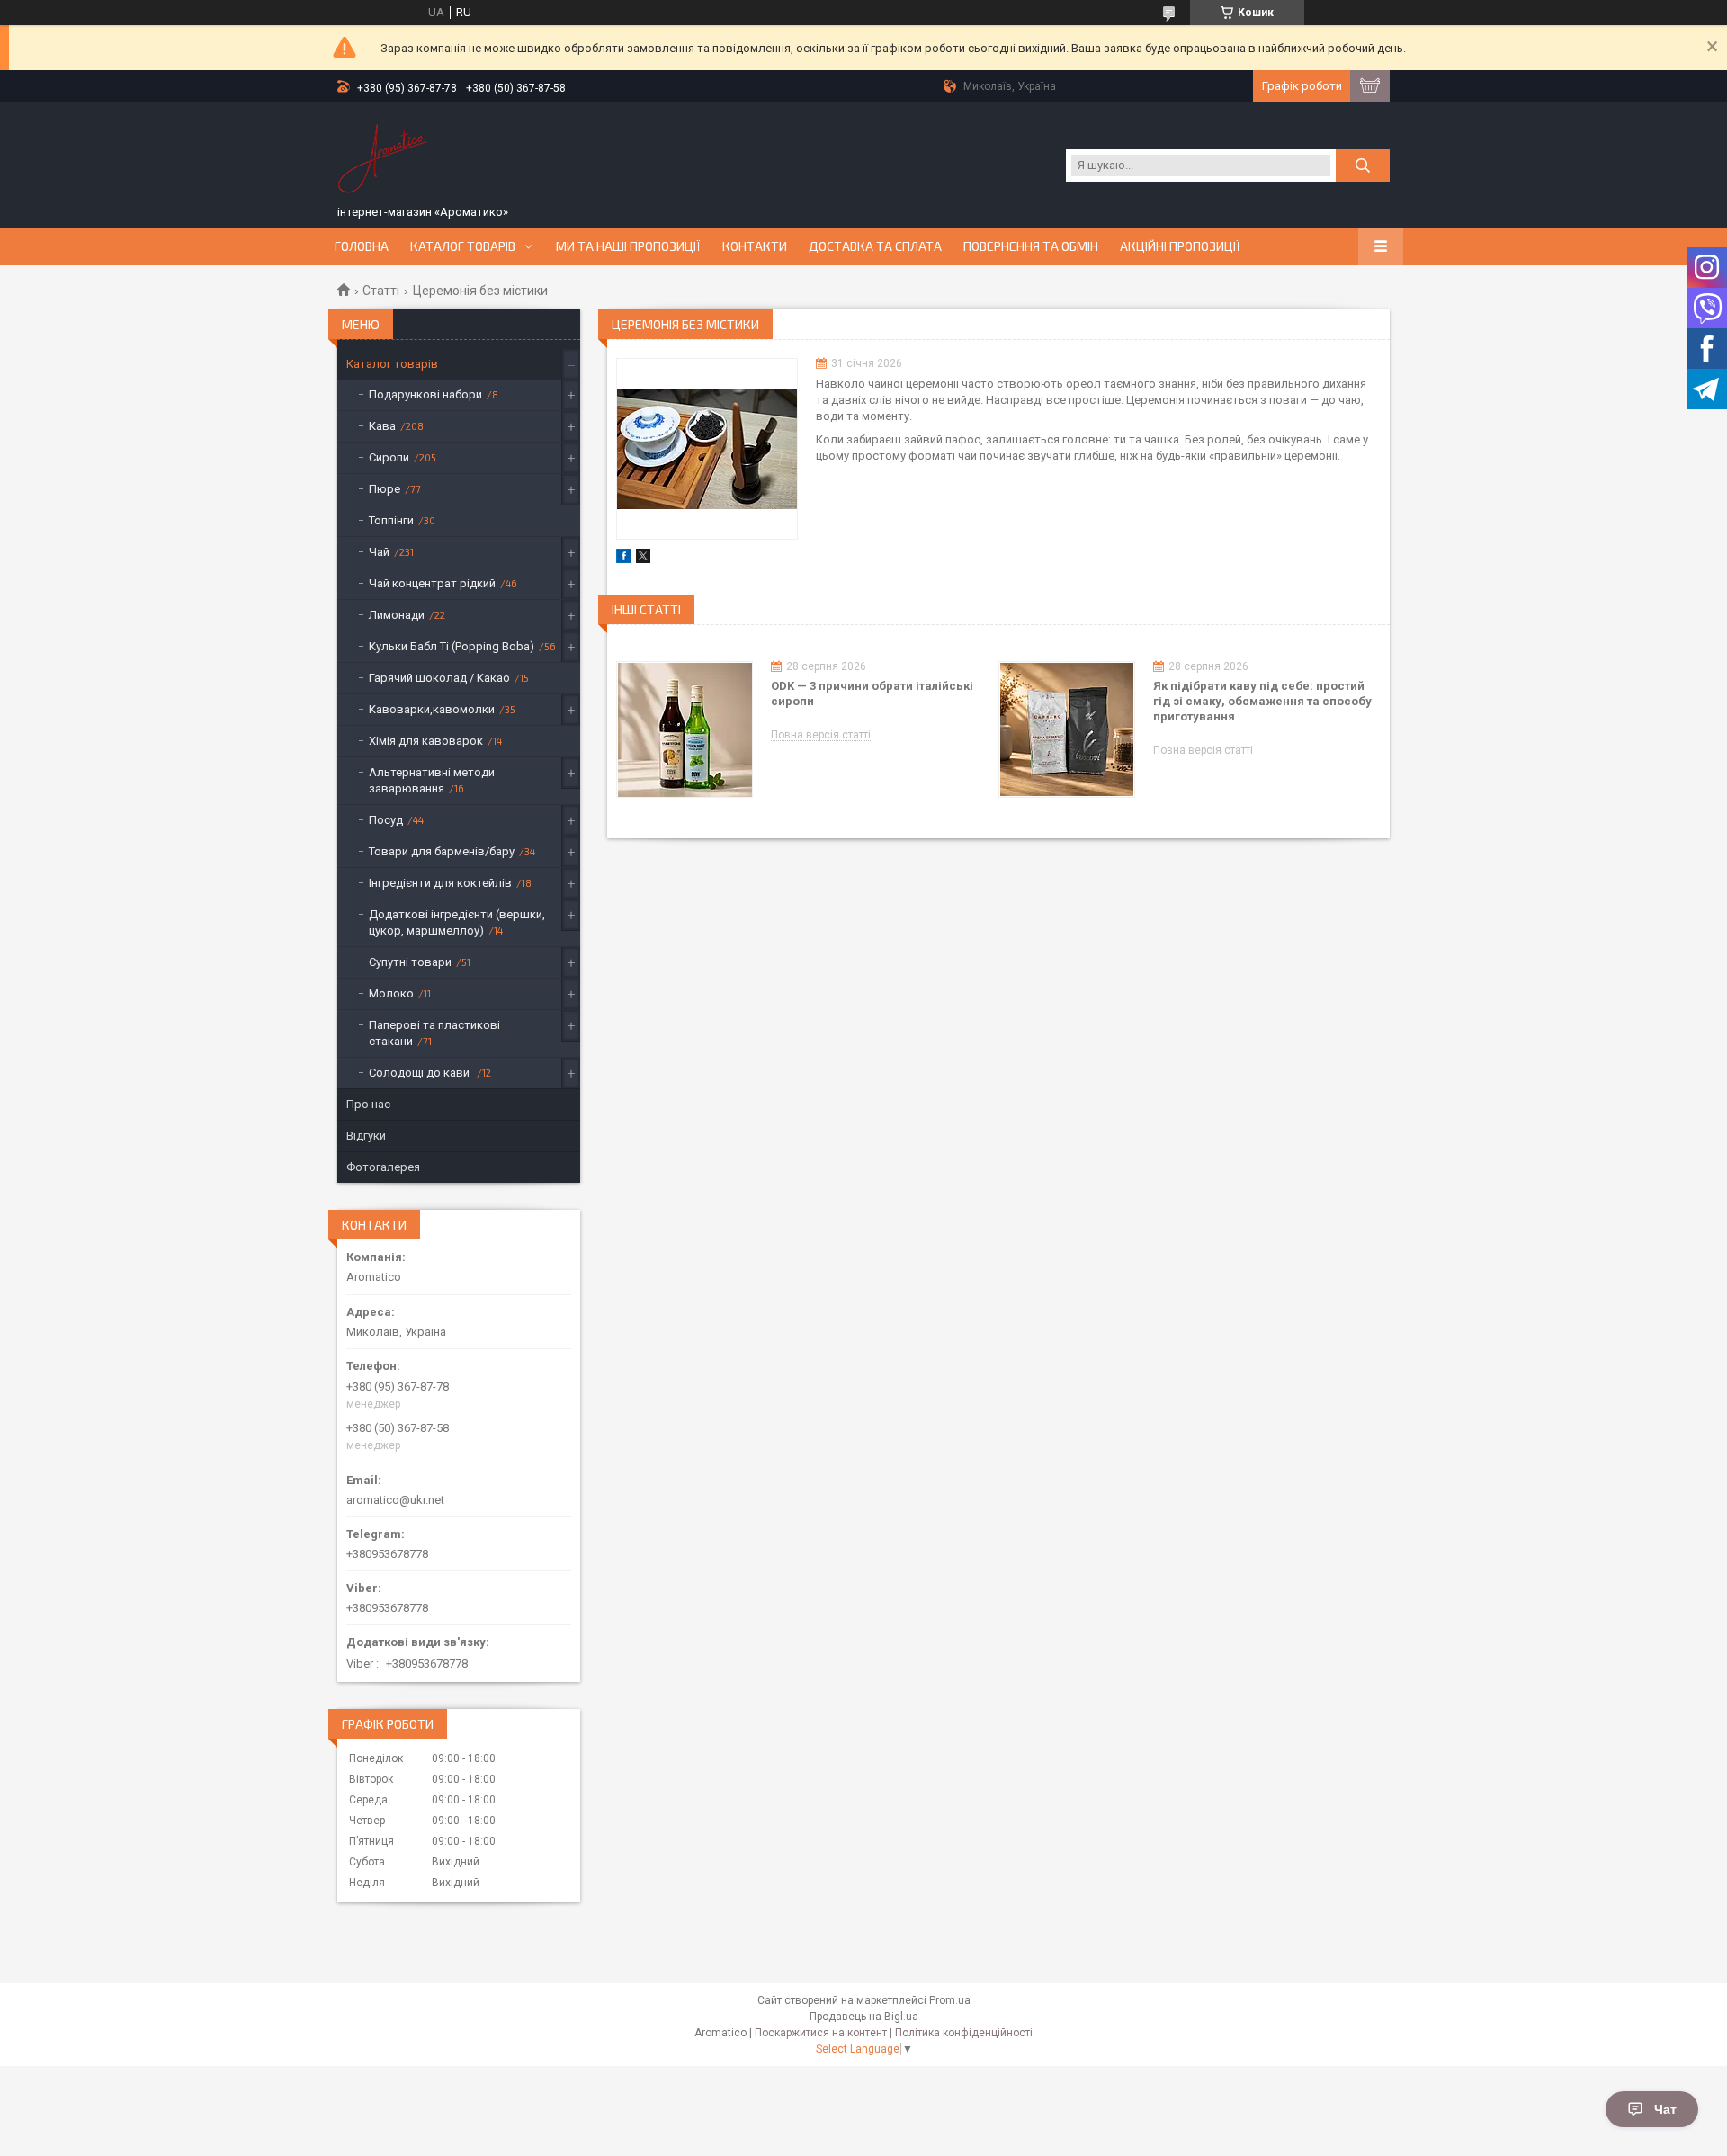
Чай (379, 552)
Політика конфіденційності (964, 2033)
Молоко (391, 993)
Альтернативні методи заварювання (432, 780)
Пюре (385, 489)
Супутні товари (410, 962)
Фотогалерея (383, 1167)
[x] (643, 559)
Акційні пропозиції (1180, 246)
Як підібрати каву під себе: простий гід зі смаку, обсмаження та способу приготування (1262, 701)
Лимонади (397, 615)
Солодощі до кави (421, 1073)
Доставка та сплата (875, 246)
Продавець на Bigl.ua (864, 2017)
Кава (382, 426)
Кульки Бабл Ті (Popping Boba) (452, 646)
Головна (362, 246)
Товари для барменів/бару (442, 851)
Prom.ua (950, 2000)
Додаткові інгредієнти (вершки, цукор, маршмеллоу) (457, 922)
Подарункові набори (425, 394)
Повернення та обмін (1031, 246)
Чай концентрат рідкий (432, 583)
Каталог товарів (463, 246)
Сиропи (389, 457)
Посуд (386, 820)
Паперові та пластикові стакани (434, 1033)
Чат (1665, 2109)
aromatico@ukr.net (395, 1500)
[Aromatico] (382, 156)
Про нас (368, 1104)
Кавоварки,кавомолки (432, 709)
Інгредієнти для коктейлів (440, 883)
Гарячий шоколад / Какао (439, 678)
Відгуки (366, 1136)
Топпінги (391, 520)
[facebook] (624, 559)
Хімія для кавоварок (426, 741)
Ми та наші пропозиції (628, 246)
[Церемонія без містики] (707, 449)
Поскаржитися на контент (821, 2033)
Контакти (755, 246)
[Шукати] (1363, 166)
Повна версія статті (821, 735)
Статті (381, 291)
